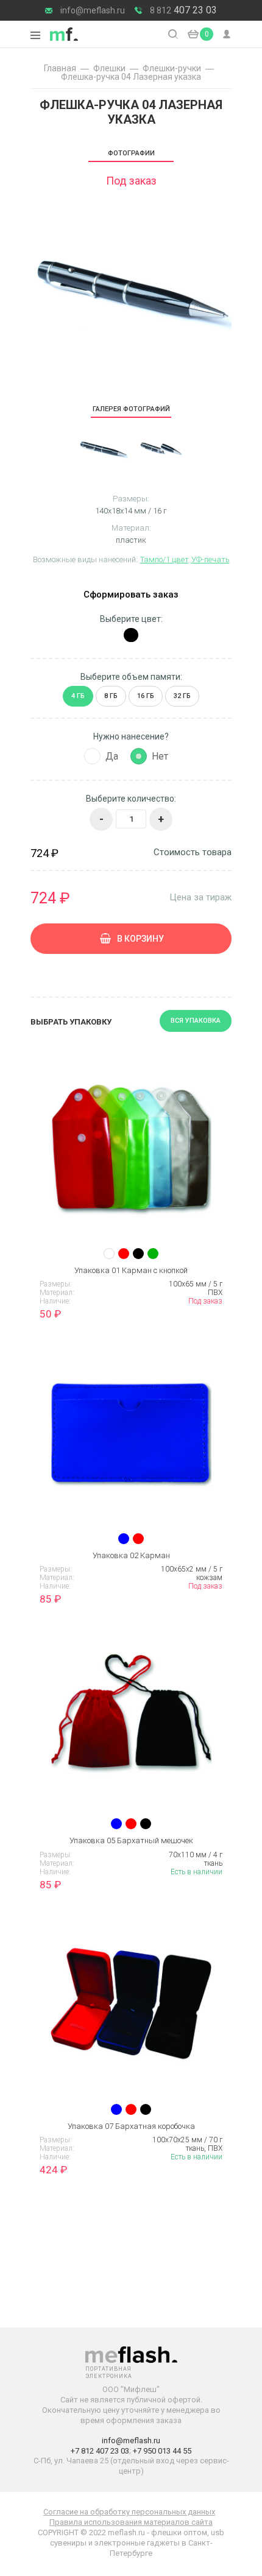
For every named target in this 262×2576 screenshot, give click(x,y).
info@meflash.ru (93, 10)
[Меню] (35, 35)
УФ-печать (211, 559)
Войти (227, 34)
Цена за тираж (200, 897)
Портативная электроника (64, 34)
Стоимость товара (193, 852)
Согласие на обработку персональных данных (129, 2512)
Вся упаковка (196, 1021)
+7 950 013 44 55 (162, 2451)
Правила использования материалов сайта (131, 2522)
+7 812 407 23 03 (100, 2451)
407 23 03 (183, 10)
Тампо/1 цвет (165, 559)
